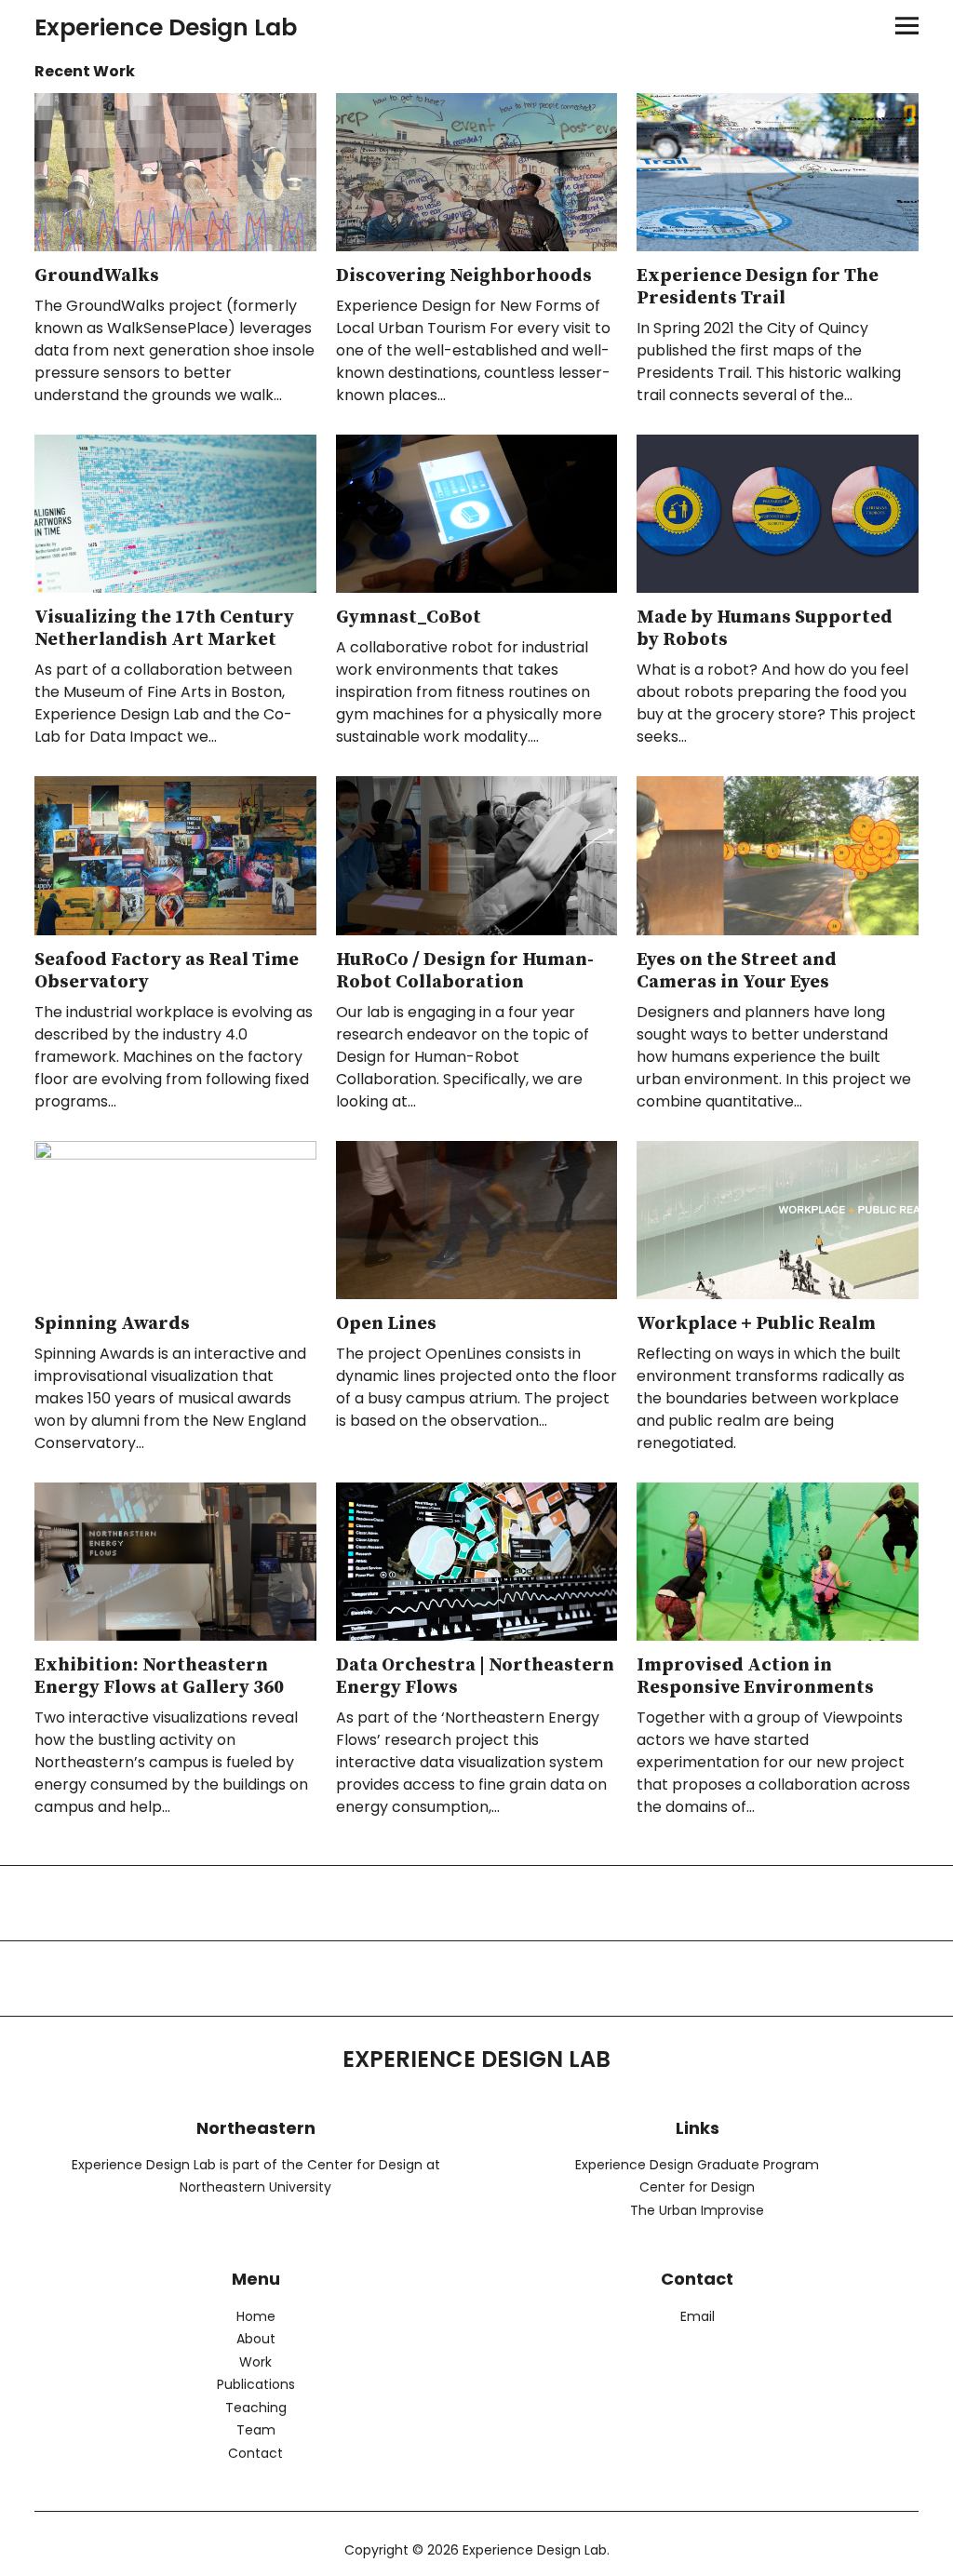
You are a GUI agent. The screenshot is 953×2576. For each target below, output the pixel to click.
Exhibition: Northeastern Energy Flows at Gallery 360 (159, 1677)
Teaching (256, 2408)
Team (256, 2430)
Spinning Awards (112, 1324)
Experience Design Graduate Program (697, 2165)
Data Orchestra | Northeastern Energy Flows (475, 1677)
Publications (256, 2384)
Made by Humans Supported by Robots (765, 629)
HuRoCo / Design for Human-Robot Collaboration (465, 971)
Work (255, 2362)
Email (698, 2316)
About (256, 2339)
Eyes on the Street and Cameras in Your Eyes (737, 971)
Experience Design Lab (166, 27)
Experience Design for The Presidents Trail (758, 287)
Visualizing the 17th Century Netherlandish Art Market (164, 629)
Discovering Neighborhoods (464, 276)
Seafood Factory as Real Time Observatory (167, 971)
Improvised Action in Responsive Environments (755, 1677)
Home (256, 2316)
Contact (255, 2453)
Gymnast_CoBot (409, 617)
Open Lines (386, 1324)
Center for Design (697, 2187)
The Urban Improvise (697, 2210)
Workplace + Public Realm (756, 1324)
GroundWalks (97, 276)
